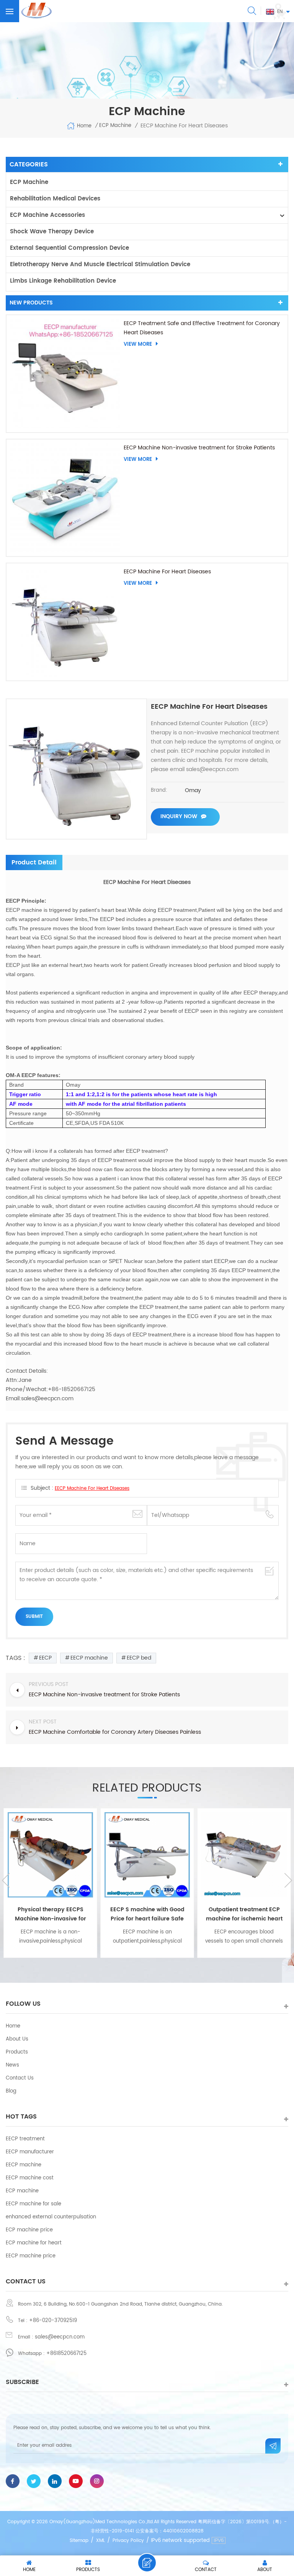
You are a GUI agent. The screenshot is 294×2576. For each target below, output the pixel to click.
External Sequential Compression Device (69, 248)
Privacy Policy (128, 2541)
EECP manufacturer (30, 2152)
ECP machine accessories (47, 215)
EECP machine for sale (33, 2204)
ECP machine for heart (34, 2243)
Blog (11, 2091)
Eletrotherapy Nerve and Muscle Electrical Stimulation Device (100, 264)
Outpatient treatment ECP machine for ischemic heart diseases (244, 1914)
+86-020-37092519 (53, 2321)
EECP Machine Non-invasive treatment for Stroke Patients (199, 448)
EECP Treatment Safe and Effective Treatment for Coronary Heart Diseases (202, 328)
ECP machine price (29, 2230)
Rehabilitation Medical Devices (55, 199)
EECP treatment (25, 2139)
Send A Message (147, 2563)
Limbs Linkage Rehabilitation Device (63, 281)
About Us (17, 2039)
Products (17, 2052)
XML (100, 2541)
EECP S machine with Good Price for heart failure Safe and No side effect (147, 1914)
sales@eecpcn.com (60, 2337)
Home (84, 126)
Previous (6, 1880)
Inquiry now (179, 816)
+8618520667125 (66, 2354)
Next (288, 1880)
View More (138, 344)
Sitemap (79, 2541)
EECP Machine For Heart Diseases (167, 572)
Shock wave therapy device (52, 232)
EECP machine (89, 1658)
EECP (45, 1658)
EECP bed (139, 1658)
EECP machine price (31, 2256)
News (12, 2065)
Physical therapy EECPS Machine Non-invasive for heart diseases (51, 1914)
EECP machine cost (30, 2178)
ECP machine (29, 182)
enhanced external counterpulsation (51, 2217)
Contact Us (20, 2078)
